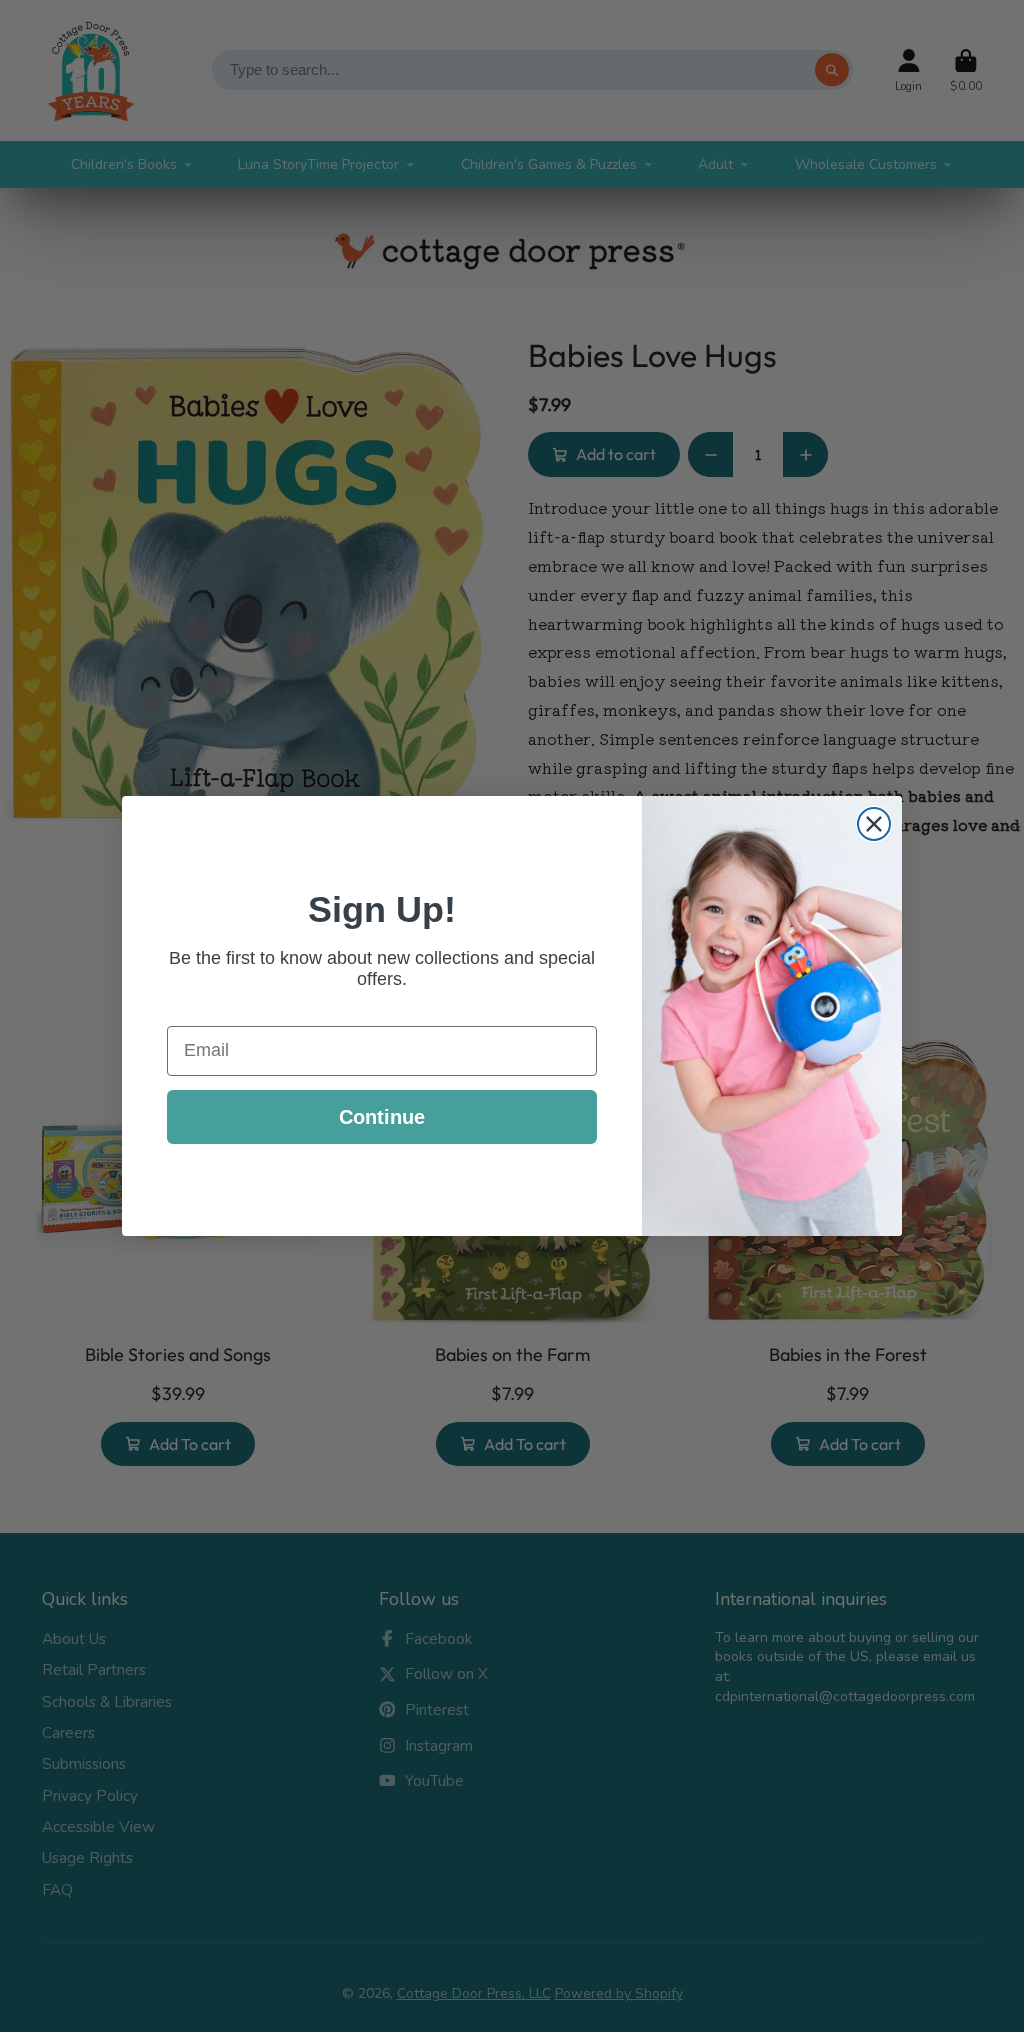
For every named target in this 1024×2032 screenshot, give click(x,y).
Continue (382, 1117)
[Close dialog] (874, 824)
